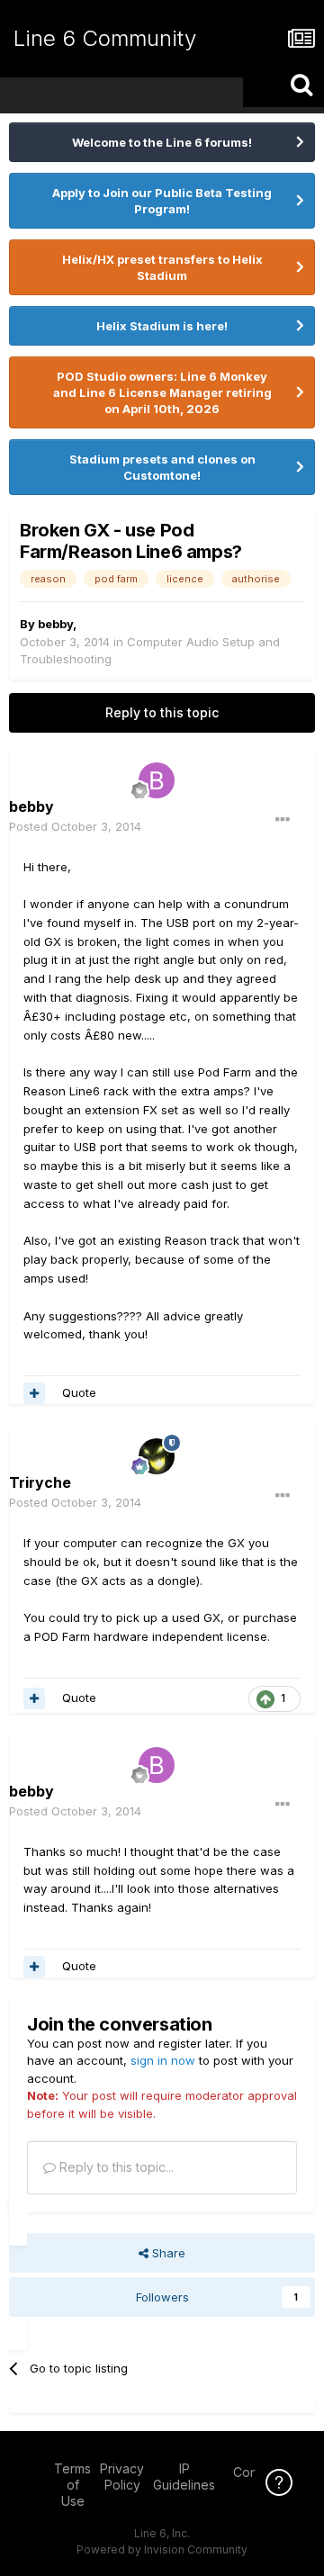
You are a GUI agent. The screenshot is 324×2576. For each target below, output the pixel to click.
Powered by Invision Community (162, 2549)
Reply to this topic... (115, 2167)
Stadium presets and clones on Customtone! (162, 467)
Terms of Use (72, 2485)
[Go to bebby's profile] (157, 780)
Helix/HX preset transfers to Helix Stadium (162, 267)
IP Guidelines (184, 2477)
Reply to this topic (162, 712)
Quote (79, 1392)
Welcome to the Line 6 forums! (162, 142)
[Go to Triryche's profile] (157, 1456)
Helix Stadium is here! (162, 326)
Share (167, 2253)
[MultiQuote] (34, 1393)
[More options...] (283, 820)
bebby (55, 624)
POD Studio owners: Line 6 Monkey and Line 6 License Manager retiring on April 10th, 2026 (162, 392)
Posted (75, 826)
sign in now (163, 2060)
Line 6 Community (105, 38)
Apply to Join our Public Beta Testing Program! (162, 201)
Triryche (40, 1482)
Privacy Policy (122, 2477)
